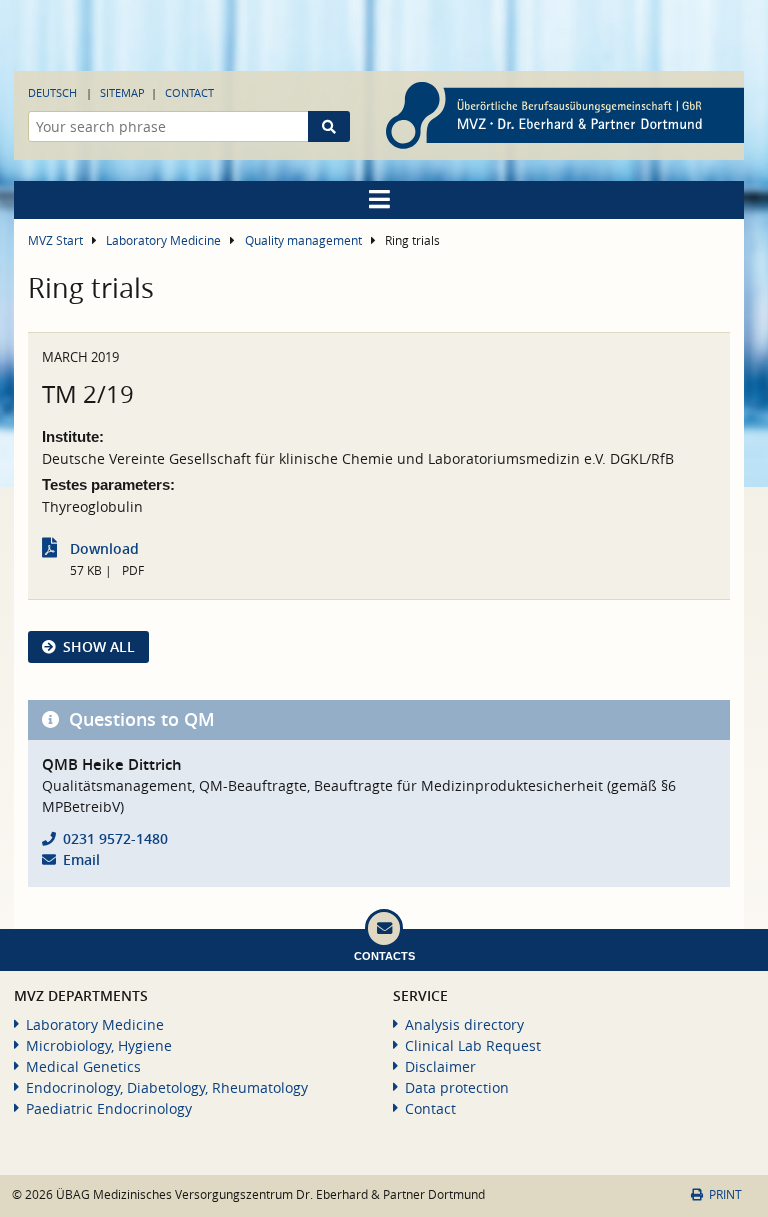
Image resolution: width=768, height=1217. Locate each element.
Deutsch (52, 92)
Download (104, 548)
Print (725, 1194)
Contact (189, 92)
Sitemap (122, 92)
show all (99, 646)
